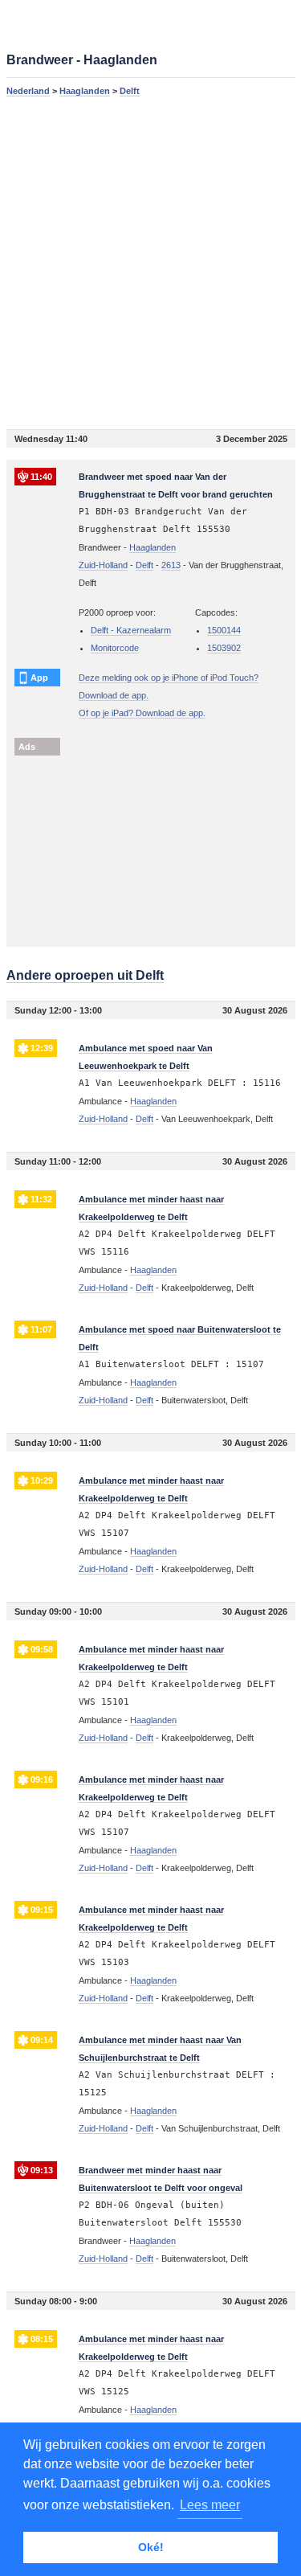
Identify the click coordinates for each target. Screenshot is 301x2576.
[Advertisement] (150, 262)
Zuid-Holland (103, 565)
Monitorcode (115, 648)
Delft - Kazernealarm (131, 630)
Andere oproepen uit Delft (85, 975)
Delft (130, 91)
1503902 (224, 648)
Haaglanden (85, 91)
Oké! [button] (151, 2547)
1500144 (224, 630)
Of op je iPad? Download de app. (142, 713)
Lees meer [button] (210, 2505)
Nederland (28, 91)
